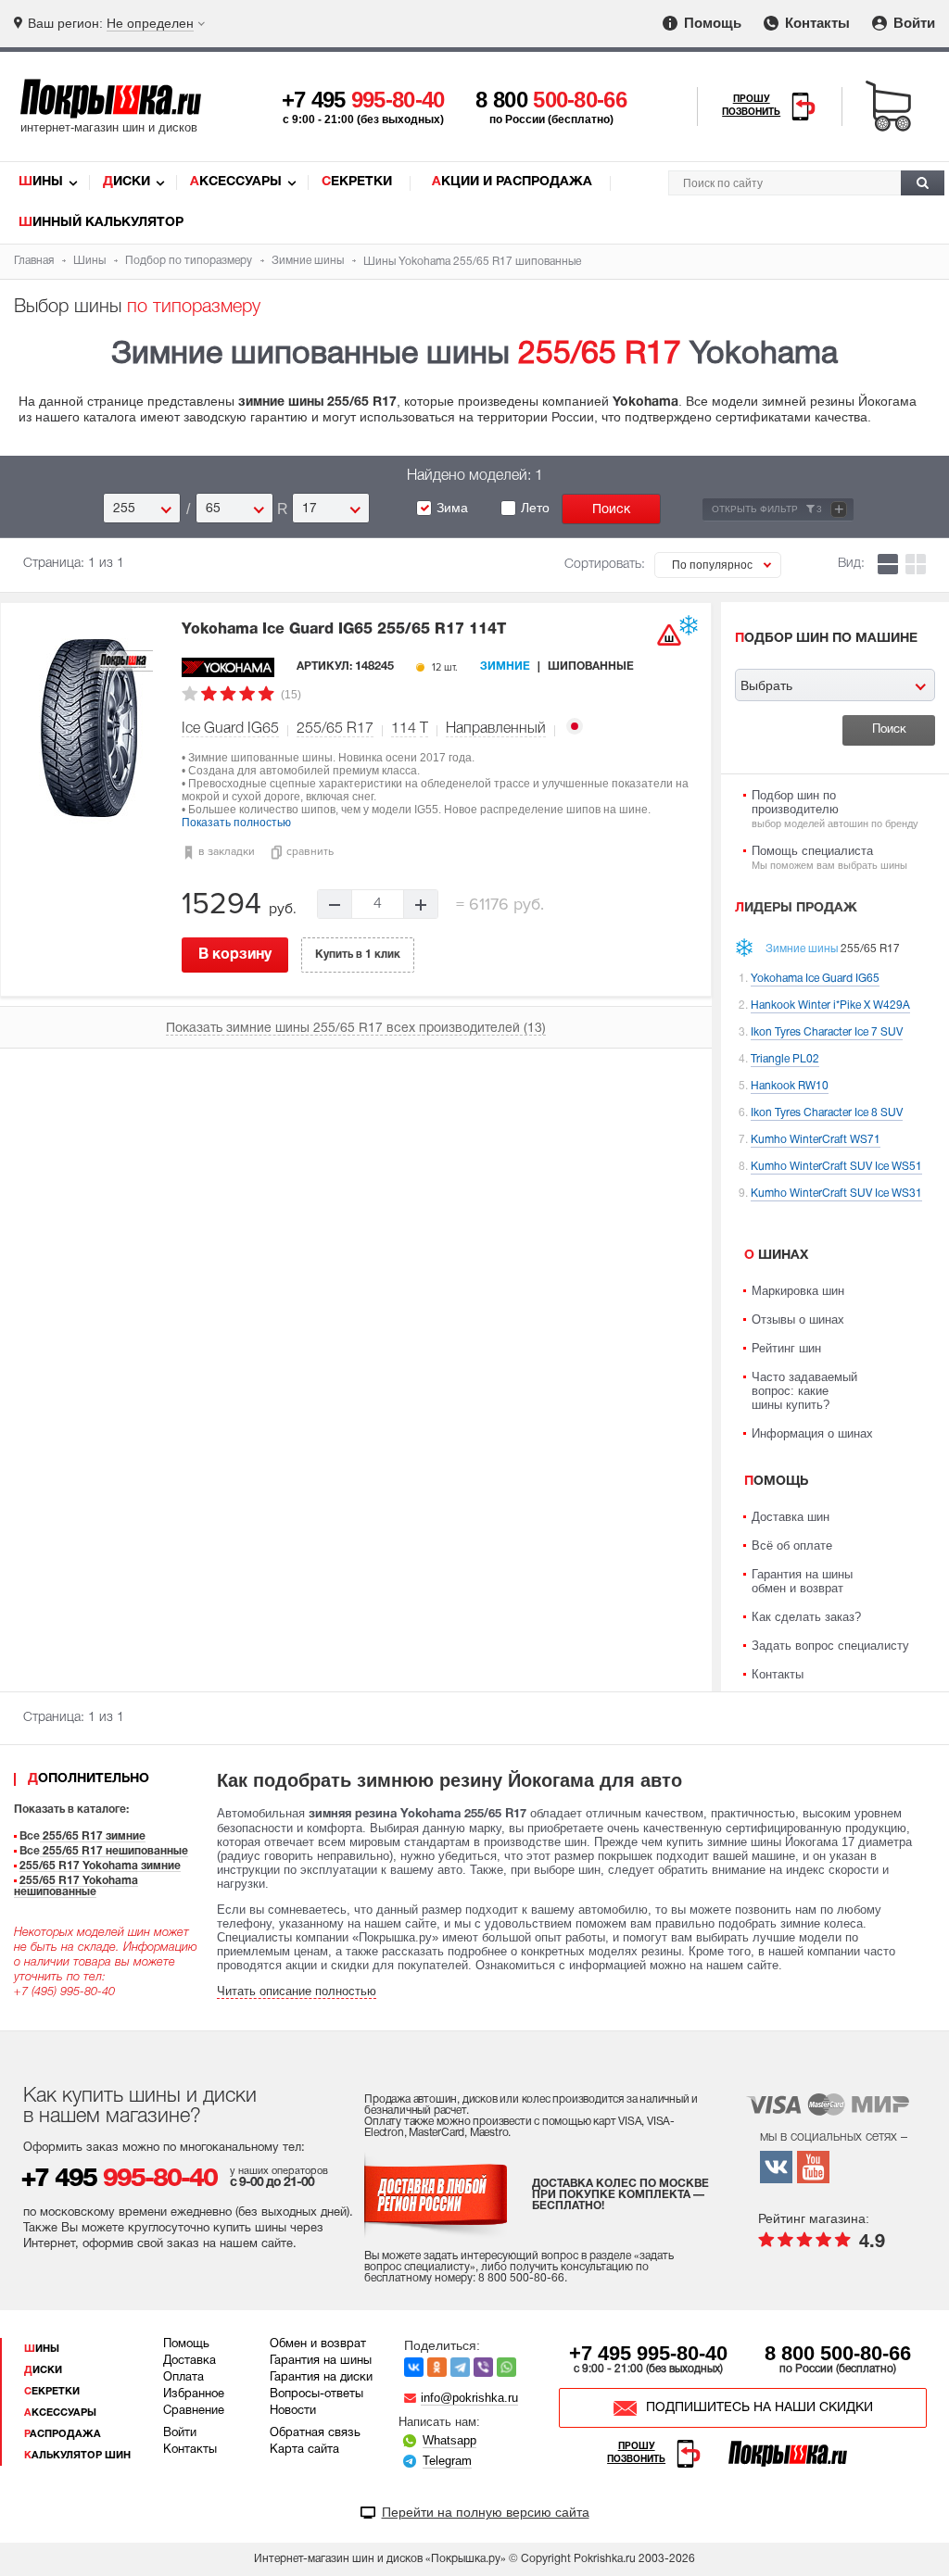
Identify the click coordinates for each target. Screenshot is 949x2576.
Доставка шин (791, 1517)
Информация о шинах (812, 1433)
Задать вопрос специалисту (830, 1646)
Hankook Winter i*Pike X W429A (830, 1005)
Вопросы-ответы (316, 2394)
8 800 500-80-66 (838, 2353)
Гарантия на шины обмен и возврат (802, 1581)
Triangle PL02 (785, 1059)
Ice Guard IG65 (230, 729)
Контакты (816, 23)
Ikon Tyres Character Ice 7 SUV (827, 1032)
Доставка (190, 2361)
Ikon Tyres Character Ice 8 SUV (827, 1113)
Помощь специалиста (829, 857)
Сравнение (194, 2411)
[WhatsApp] (506, 2367)
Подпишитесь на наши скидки (759, 2408)
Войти (912, 23)
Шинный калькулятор (101, 223)
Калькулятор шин (77, 2456)
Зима (452, 508)
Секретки (357, 182)
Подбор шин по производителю (835, 809)
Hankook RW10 (790, 1086)
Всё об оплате (792, 1546)
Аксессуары (236, 182)
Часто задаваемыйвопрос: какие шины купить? (804, 1391)
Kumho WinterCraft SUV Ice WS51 (836, 1167)
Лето (535, 508)
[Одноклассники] (437, 2367)
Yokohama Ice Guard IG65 (344, 630)
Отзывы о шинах (798, 1319)
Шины (41, 182)
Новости (293, 2411)
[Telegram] (460, 2367)
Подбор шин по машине (826, 639)
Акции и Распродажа (512, 182)
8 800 (551, 100)
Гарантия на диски (321, 2378)
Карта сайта (304, 2450)
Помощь (711, 23)
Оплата (183, 2378)
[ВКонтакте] (414, 2367)
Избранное (194, 2394)
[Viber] (483, 2367)
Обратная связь (315, 2433)
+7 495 (363, 100)
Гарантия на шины (321, 2361)
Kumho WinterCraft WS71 (816, 1140)
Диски (127, 182)
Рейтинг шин (786, 1348)
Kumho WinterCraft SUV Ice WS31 (836, 1194)
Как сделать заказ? (806, 1617)
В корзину (235, 955)
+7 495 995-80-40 (648, 2353)
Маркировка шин (798, 1291)
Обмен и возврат (318, 2344)
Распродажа (63, 2434)
